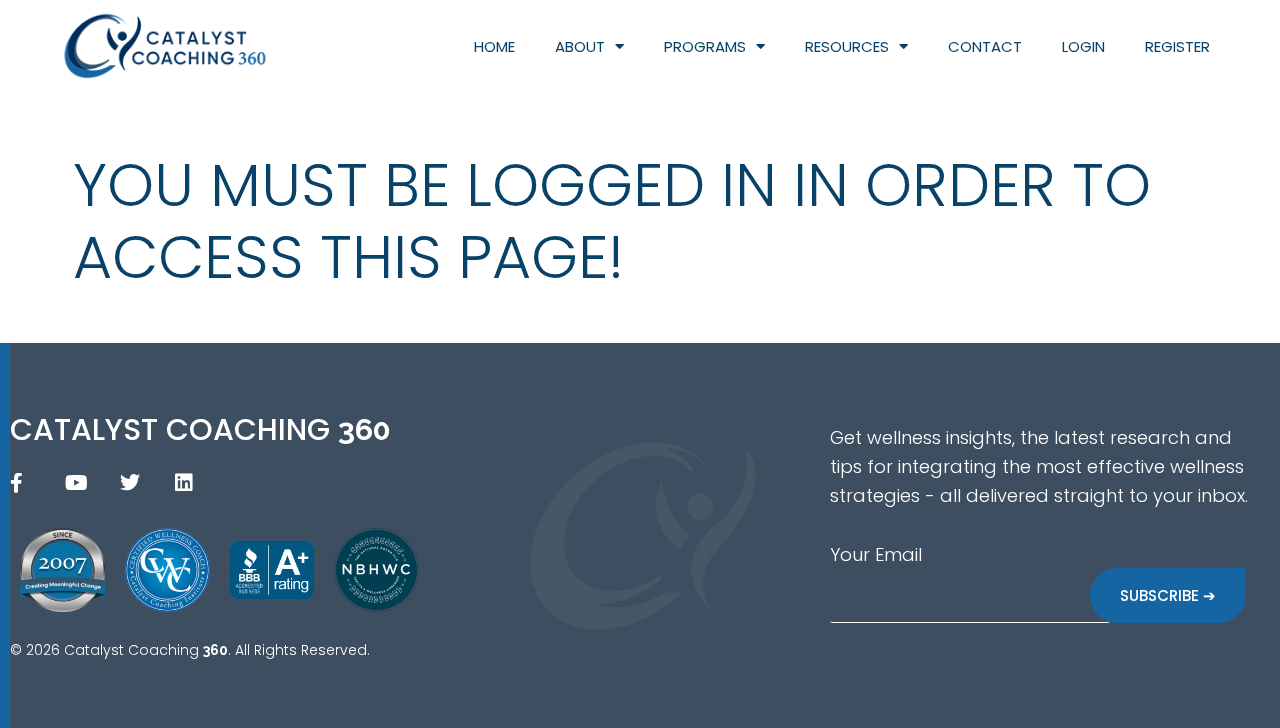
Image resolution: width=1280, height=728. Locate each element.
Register (1177, 46)
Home (494, 46)
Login (1083, 46)
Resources (847, 46)
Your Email (876, 554)
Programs (705, 46)
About (580, 46)
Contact (985, 46)
